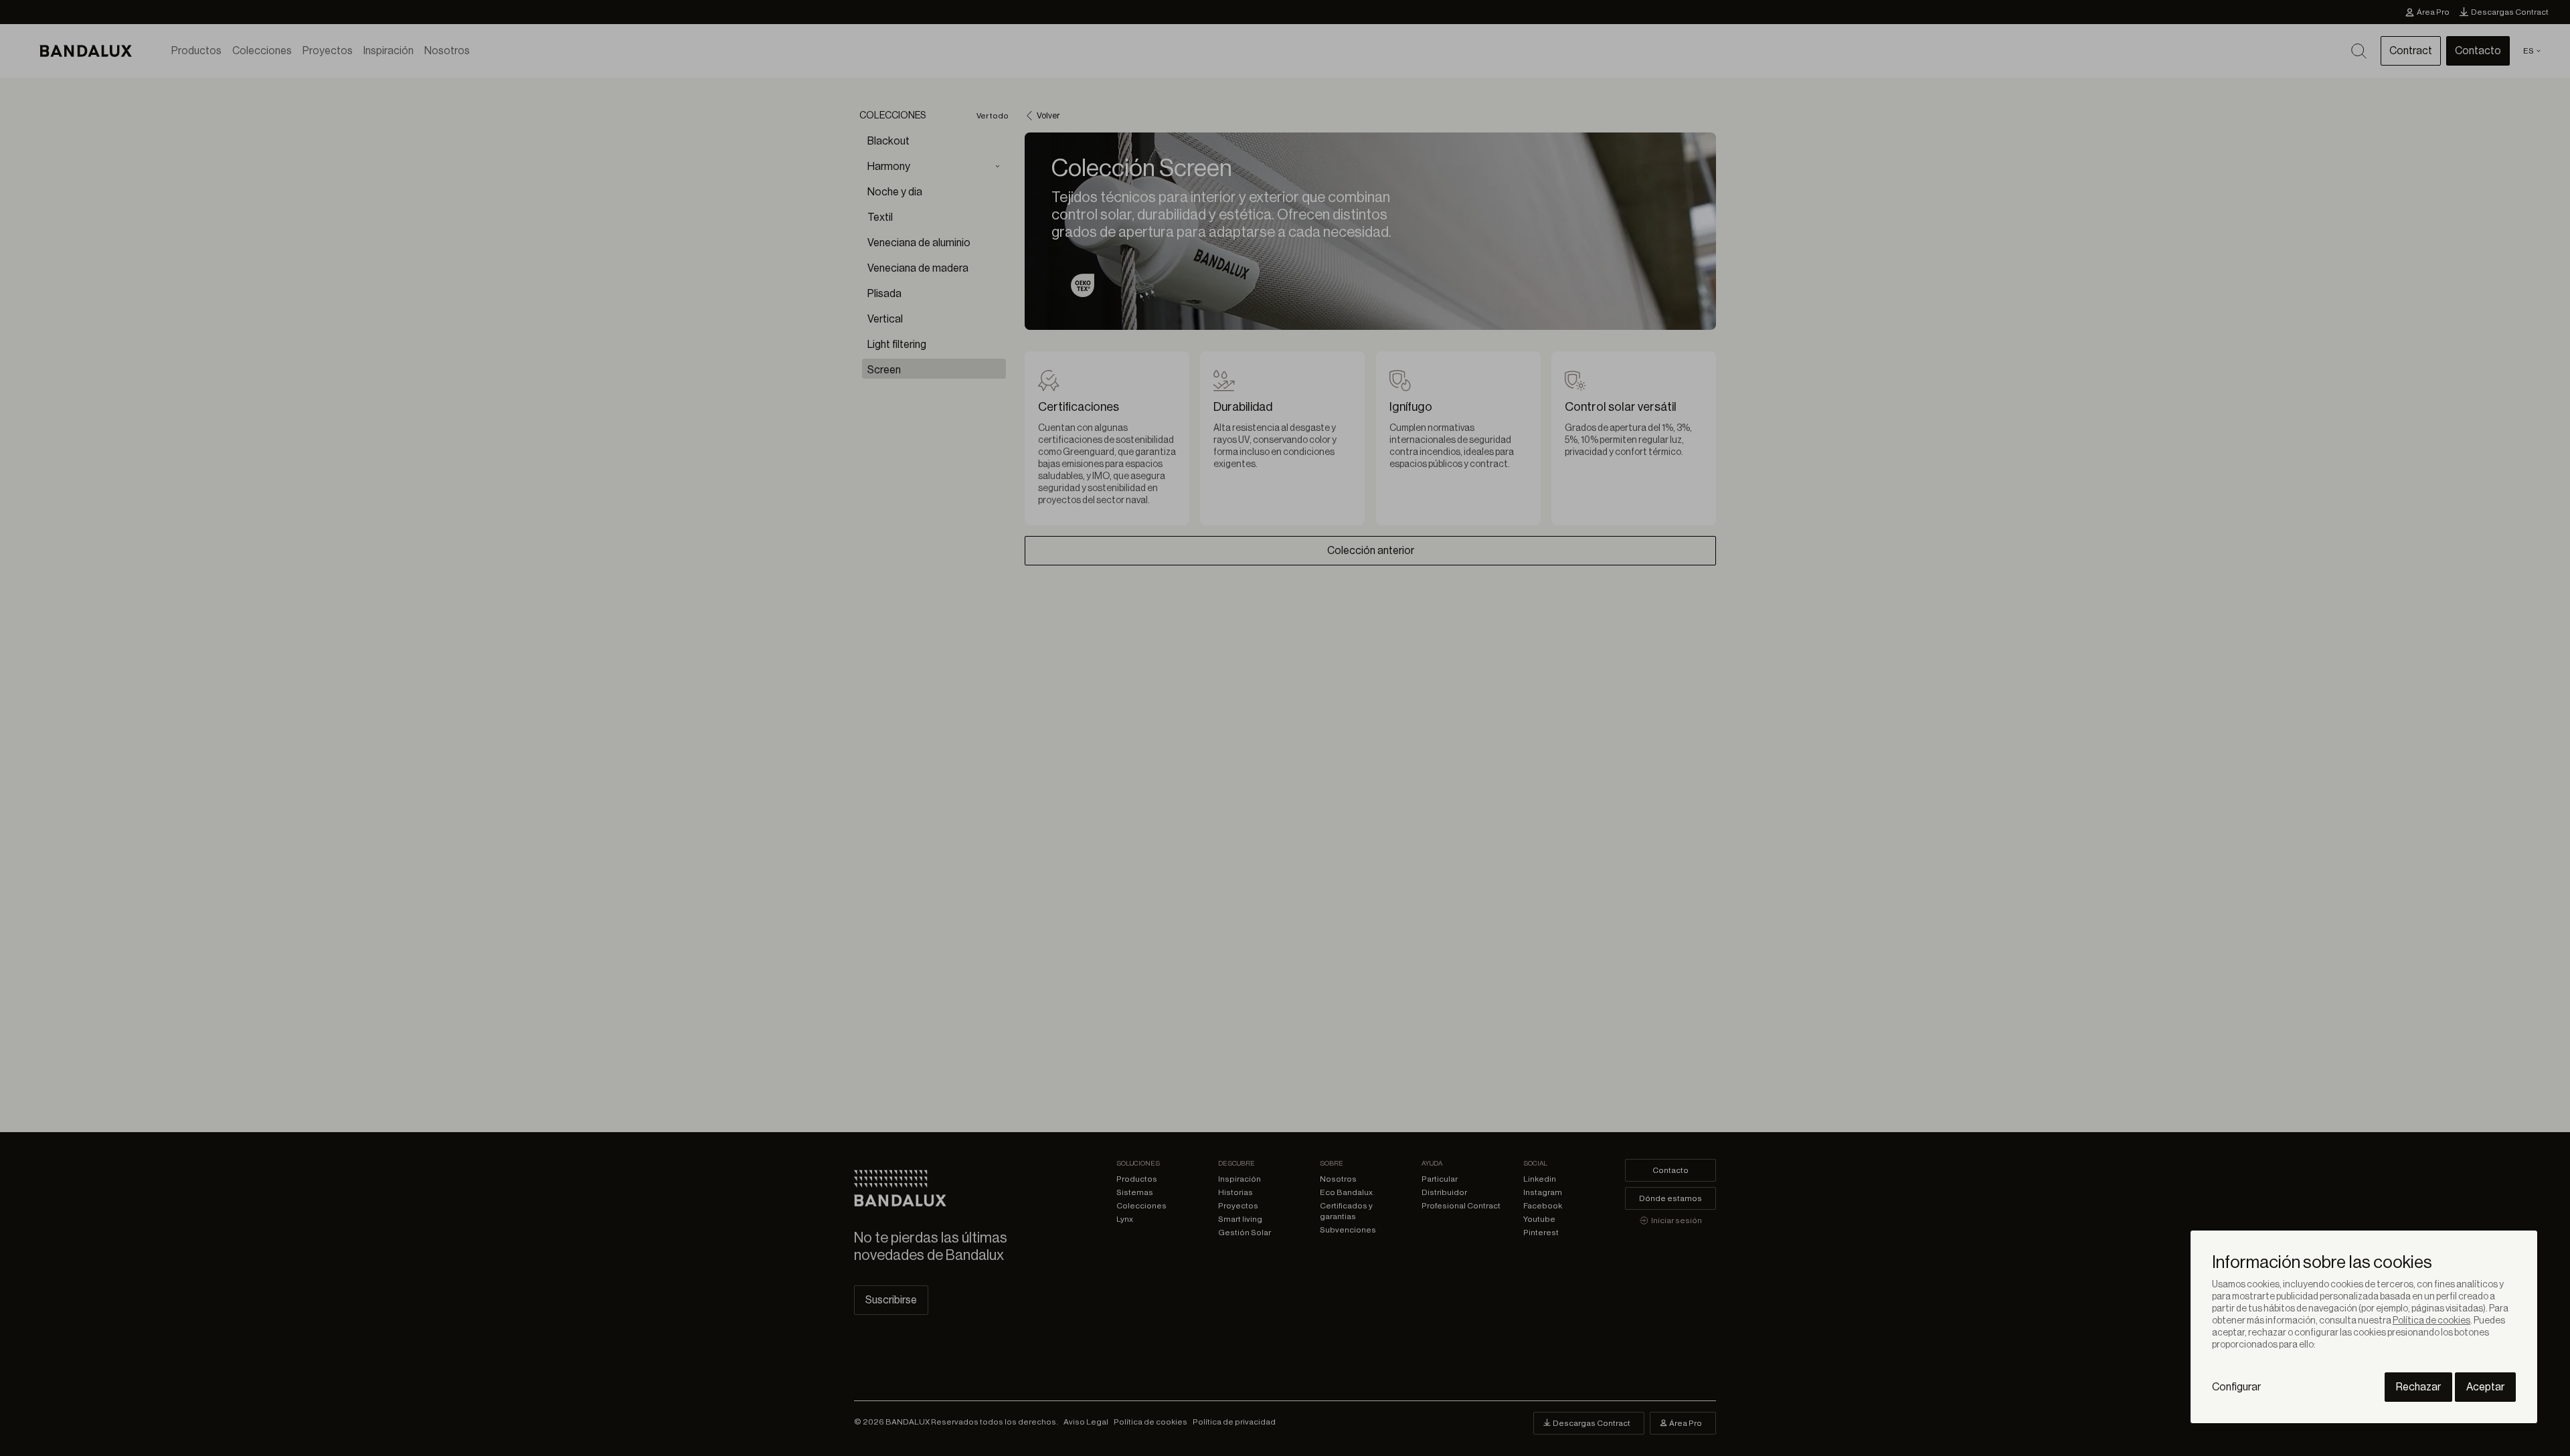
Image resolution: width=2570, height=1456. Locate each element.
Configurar (2236, 1387)
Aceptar (2485, 1387)
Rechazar (2418, 1387)
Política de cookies (2431, 1321)
